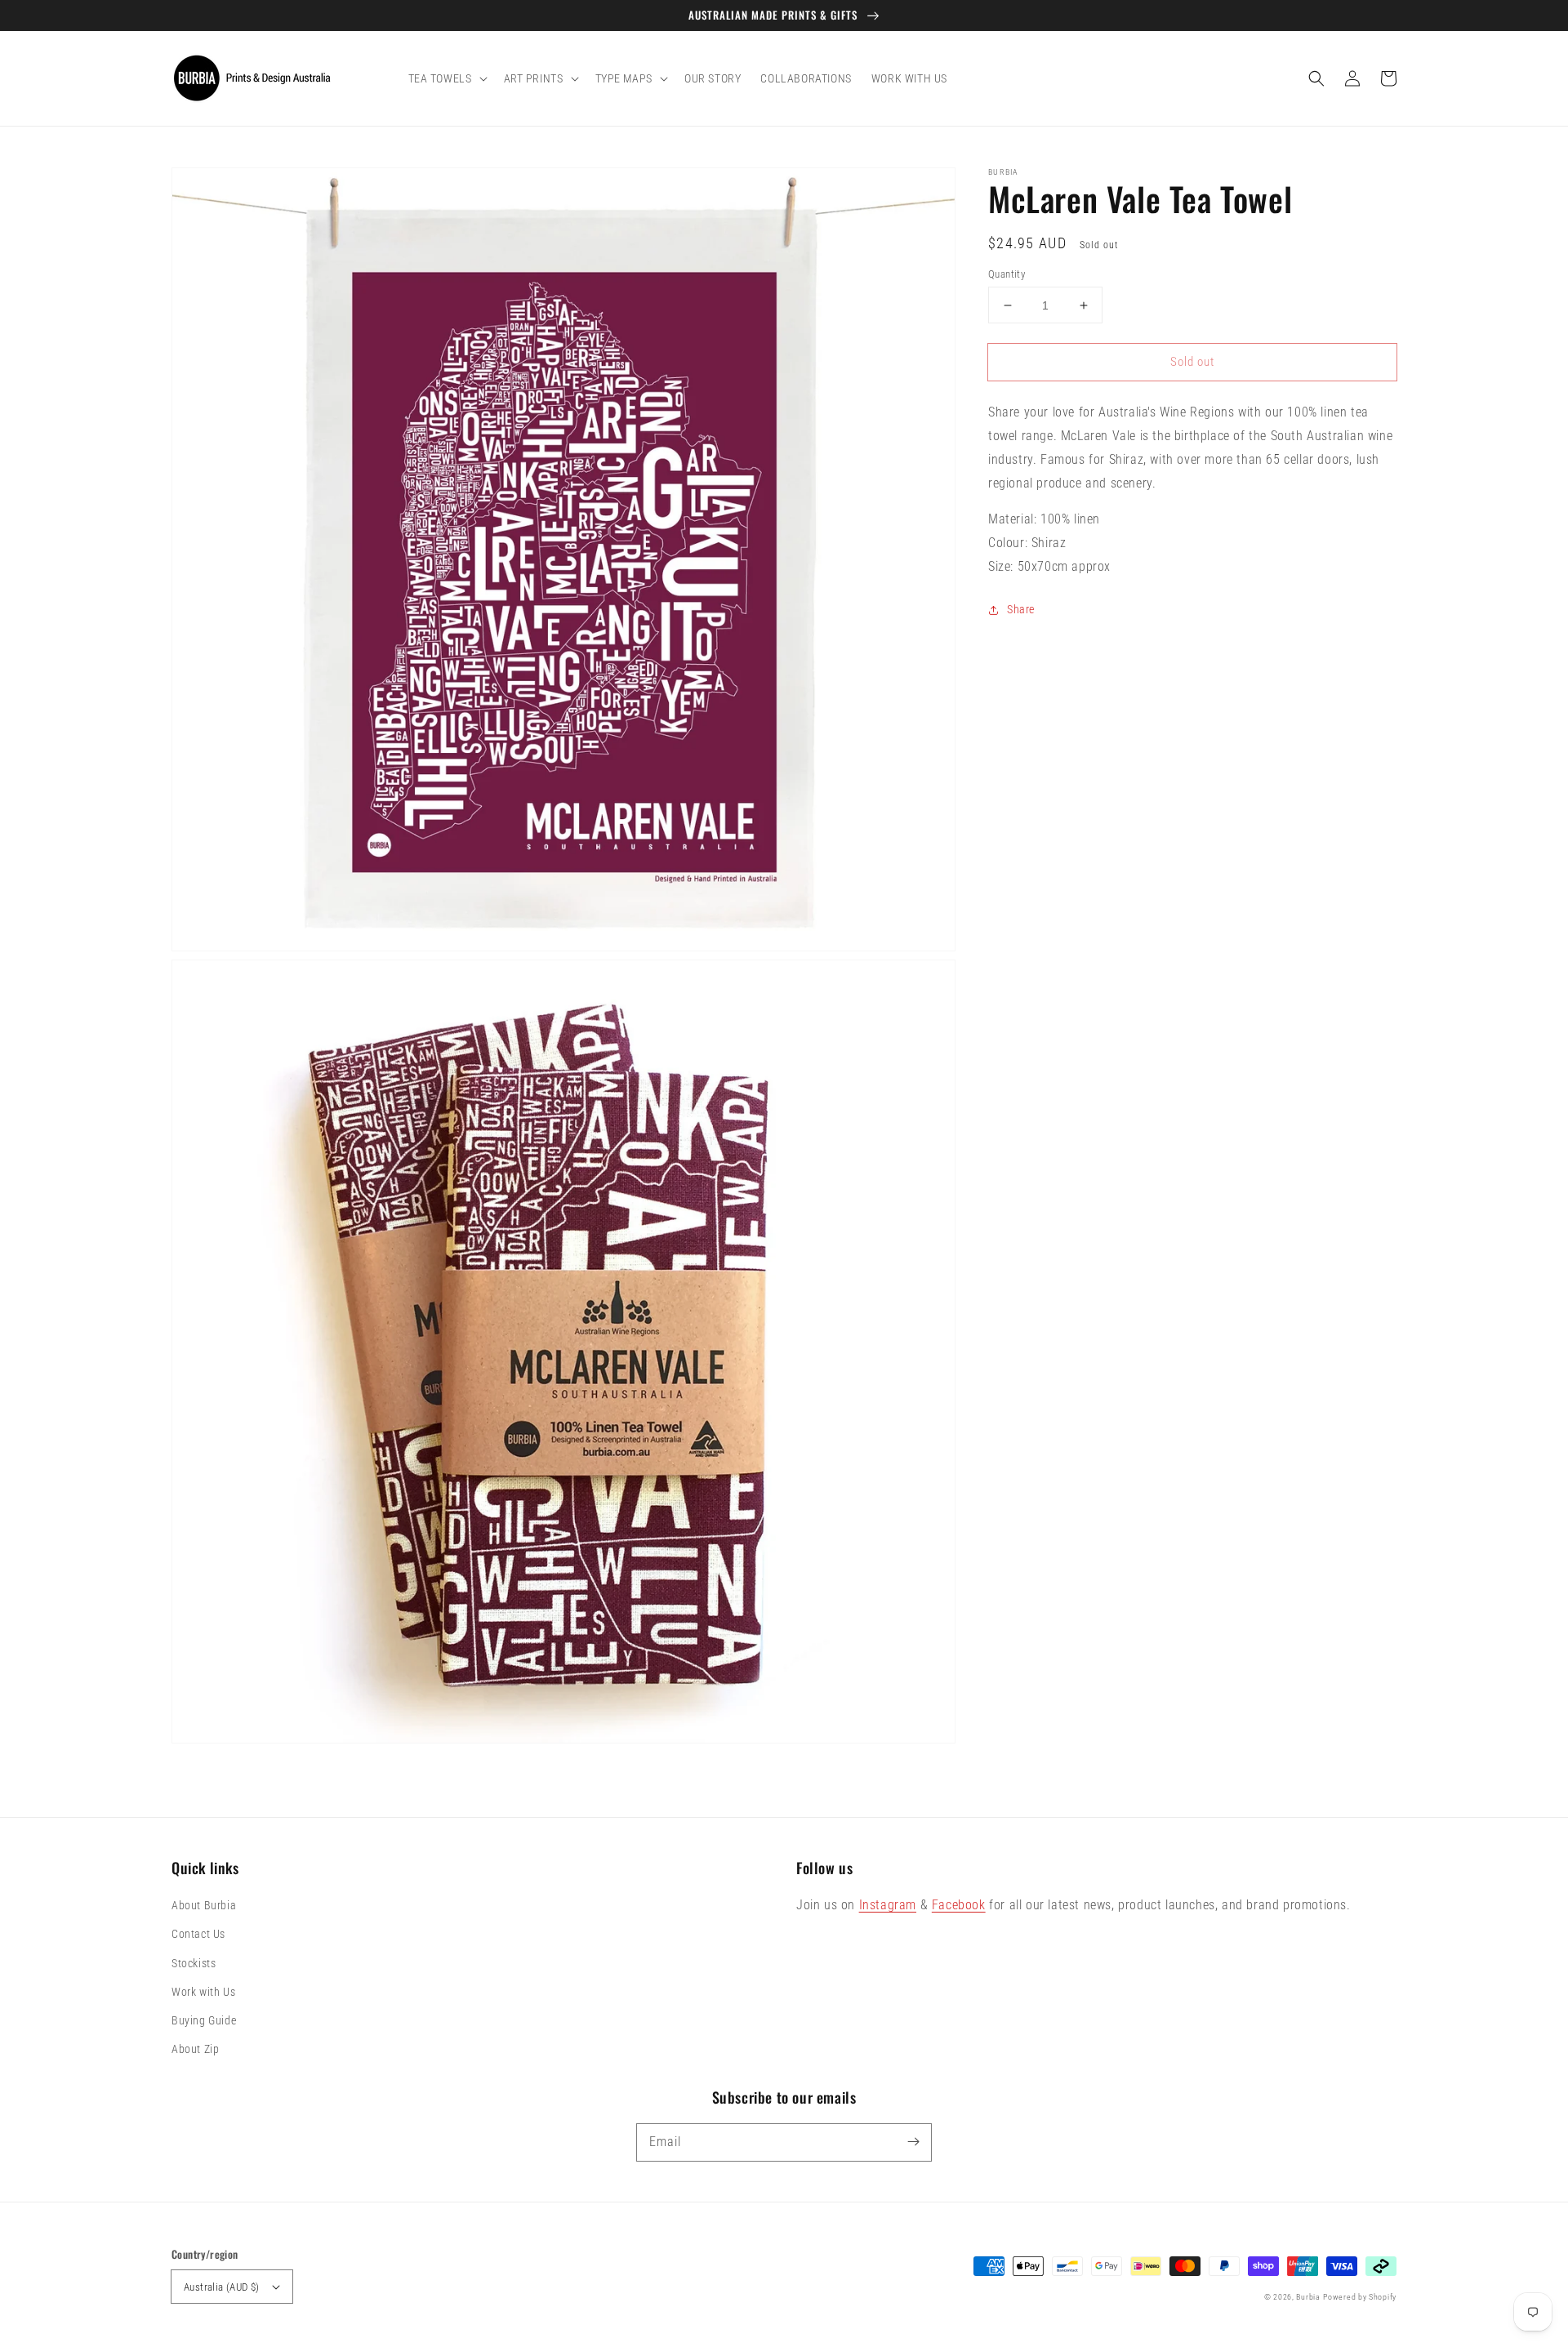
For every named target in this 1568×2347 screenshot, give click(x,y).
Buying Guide (204, 2020)
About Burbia (204, 1905)
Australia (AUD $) (222, 2287)
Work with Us (203, 1992)
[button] (1316, 78)
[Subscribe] (913, 2142)
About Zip (195, 2049)
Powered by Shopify (1360, 2297)
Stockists (194, 1963)
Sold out (1192, 362)
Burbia (1308, 2297)
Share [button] (1021, 609)
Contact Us (198, 1934)
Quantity (1007, 274)
